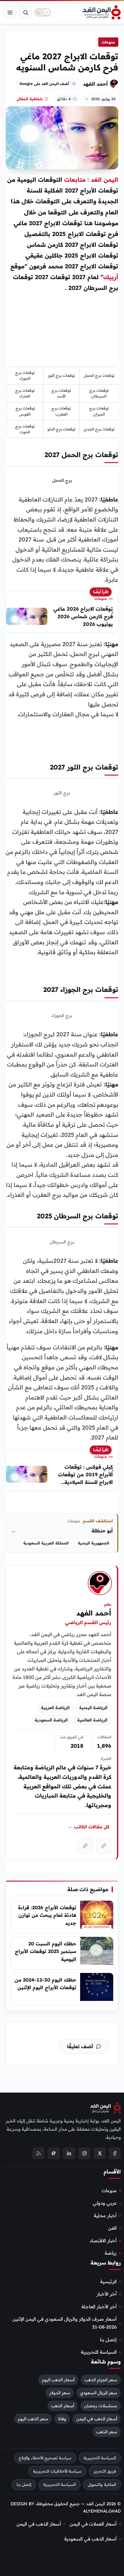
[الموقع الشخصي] (85, 1846)
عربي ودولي (105, 2203)
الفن (112, 2228)
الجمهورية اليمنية (94, 1543)
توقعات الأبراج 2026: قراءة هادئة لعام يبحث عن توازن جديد (47, 1915)
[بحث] (25, 12)
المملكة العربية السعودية (46, 1543)
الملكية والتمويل (102, 2484)
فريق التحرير (105, 2471)
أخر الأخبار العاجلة (99, 2307)
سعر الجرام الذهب (101, 2380)
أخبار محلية (105, 2216)
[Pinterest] (54, 2153)
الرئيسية (108, 2282)
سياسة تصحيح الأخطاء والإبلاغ (45, 2458)
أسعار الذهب (63, 2406)
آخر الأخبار (107, 2294)
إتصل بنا (108, 2340)
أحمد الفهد (95, 84)
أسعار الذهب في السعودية (90, 2539)
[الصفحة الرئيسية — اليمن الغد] (102, 12)
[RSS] (38, 2153)
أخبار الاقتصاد (103, 2241)
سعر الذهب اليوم (33, 2419)
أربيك (111, 277)
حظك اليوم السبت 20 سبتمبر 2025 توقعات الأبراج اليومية (46, 1951)
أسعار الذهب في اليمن (97, 2419)
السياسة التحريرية (99, 2352)
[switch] (43, 12)
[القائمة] (10, 12)
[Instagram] (84, 2153)
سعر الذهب (107, 2432)
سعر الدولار (60, 2393)
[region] (63, 403)
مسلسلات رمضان (101, 2406)
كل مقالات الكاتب (89, 1827)
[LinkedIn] (69, 2153)
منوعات (108, 42)
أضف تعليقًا (80, 2046)
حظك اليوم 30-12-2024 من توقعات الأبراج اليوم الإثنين (45, 1984)
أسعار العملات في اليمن (93, 2524)
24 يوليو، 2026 (103, 99)
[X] (100, 2153)
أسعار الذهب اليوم (58, 2380)
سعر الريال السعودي (99, 2393)
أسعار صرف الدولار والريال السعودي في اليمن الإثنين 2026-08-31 (65, 2323)
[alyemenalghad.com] (104, 1846)
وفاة (62, 2419)
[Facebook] (115, 2153)
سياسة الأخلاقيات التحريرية (57, 2471)
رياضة (111, 2253)
